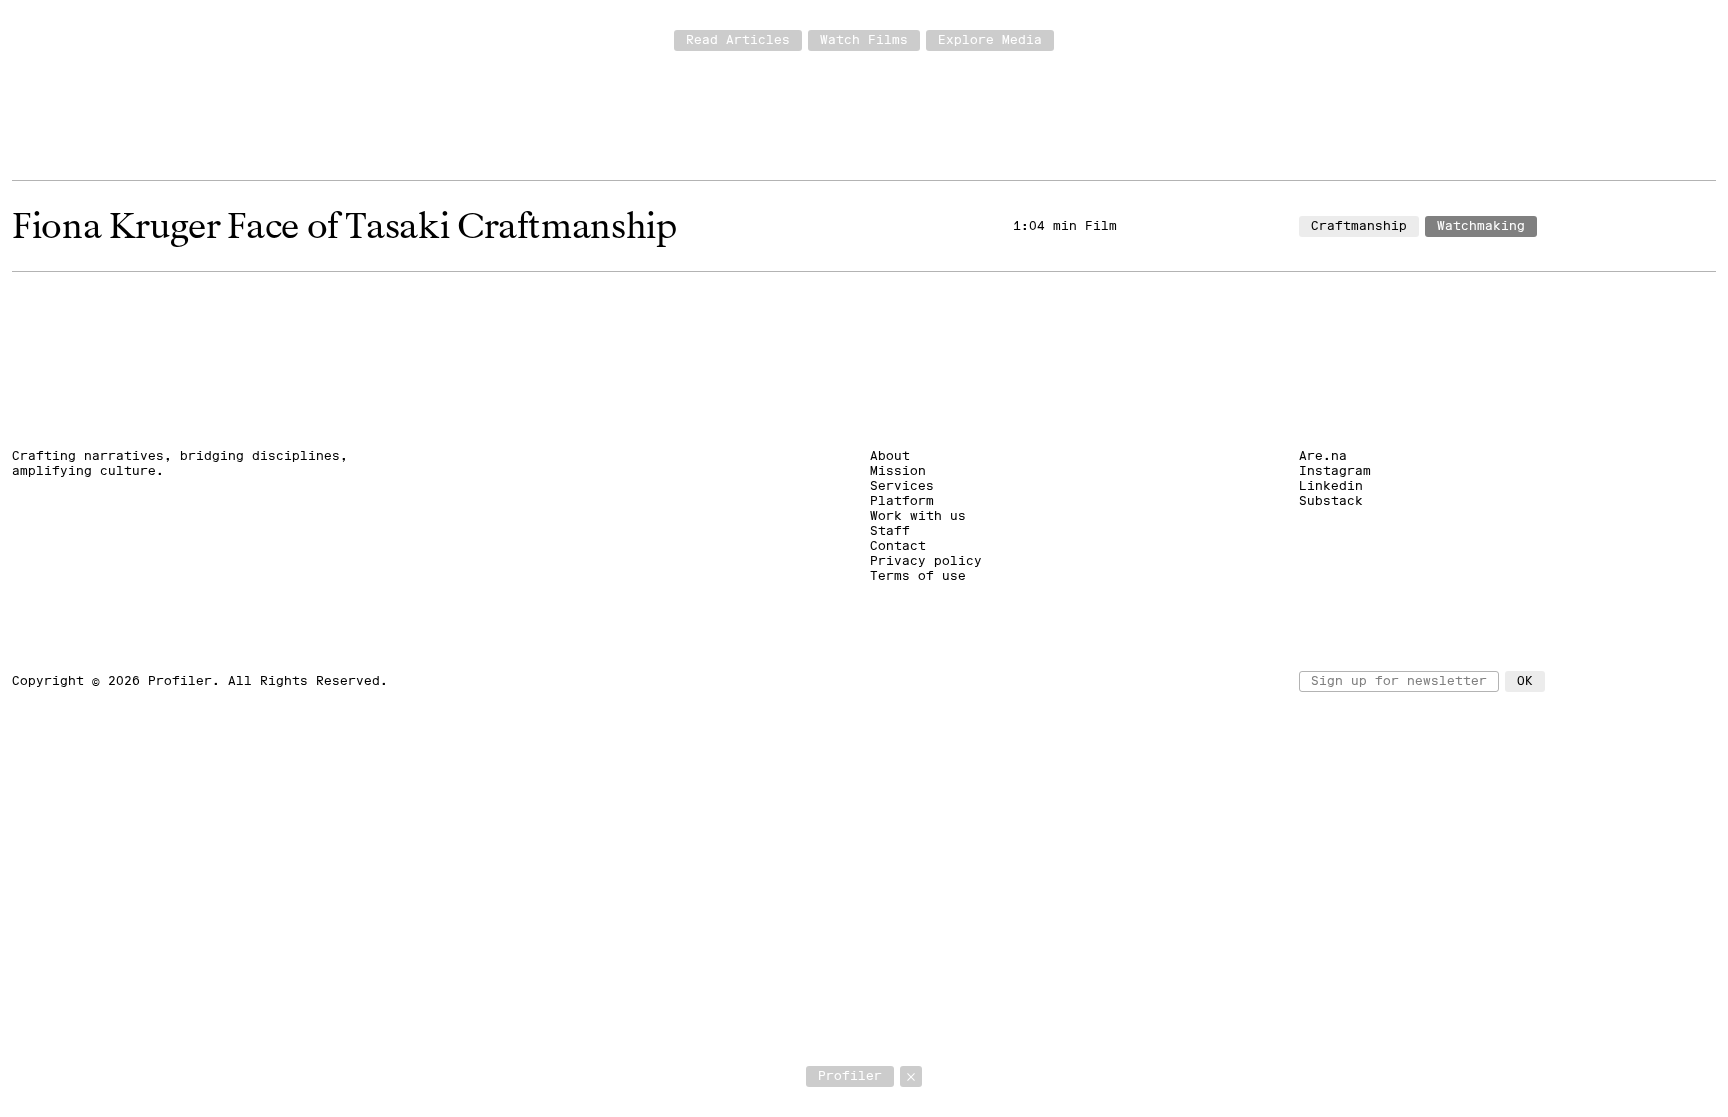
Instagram (1335, 471)
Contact (898, 546)
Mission (898, 471)
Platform (902, 501)
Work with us (918, 516)
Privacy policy (926, 561)
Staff (890, 531)
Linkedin (1331, 486)
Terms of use (918, 576)
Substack (1331, 501)
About (890, 456)
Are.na (1323, 456)
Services (902, 486)
